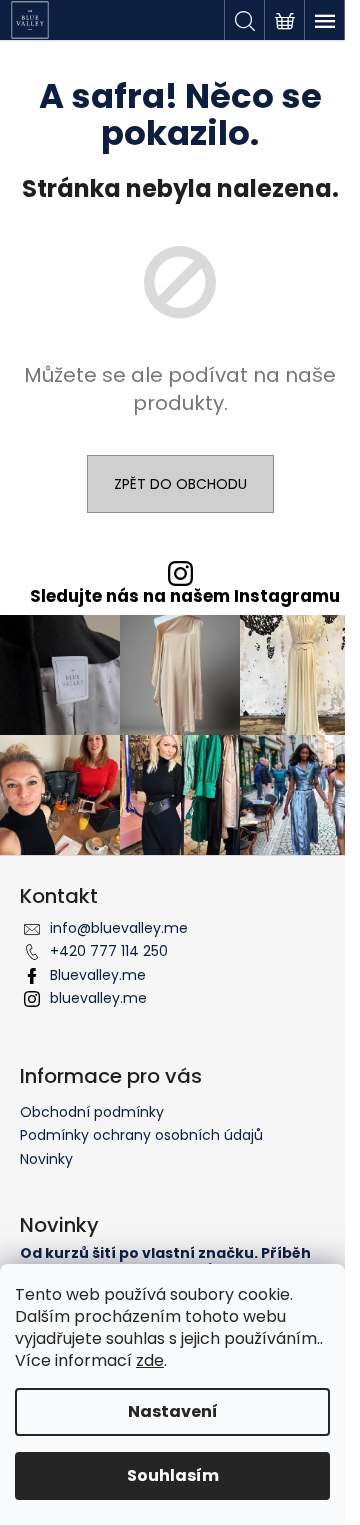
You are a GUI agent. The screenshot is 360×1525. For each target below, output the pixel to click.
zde (150, 1360)
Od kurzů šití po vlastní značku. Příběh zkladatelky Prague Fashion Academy (165, 1261)
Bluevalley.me (98, 975)
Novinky (46, 1159)
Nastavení (173, 1411)
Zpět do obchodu (180, 484)
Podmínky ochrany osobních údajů (141, 1135)
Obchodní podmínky (92, 1112)
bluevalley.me (98, 998)
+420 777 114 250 (109, 951)
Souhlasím (173, 1475)
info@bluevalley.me (119, 928)
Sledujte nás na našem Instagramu (185, 596)
